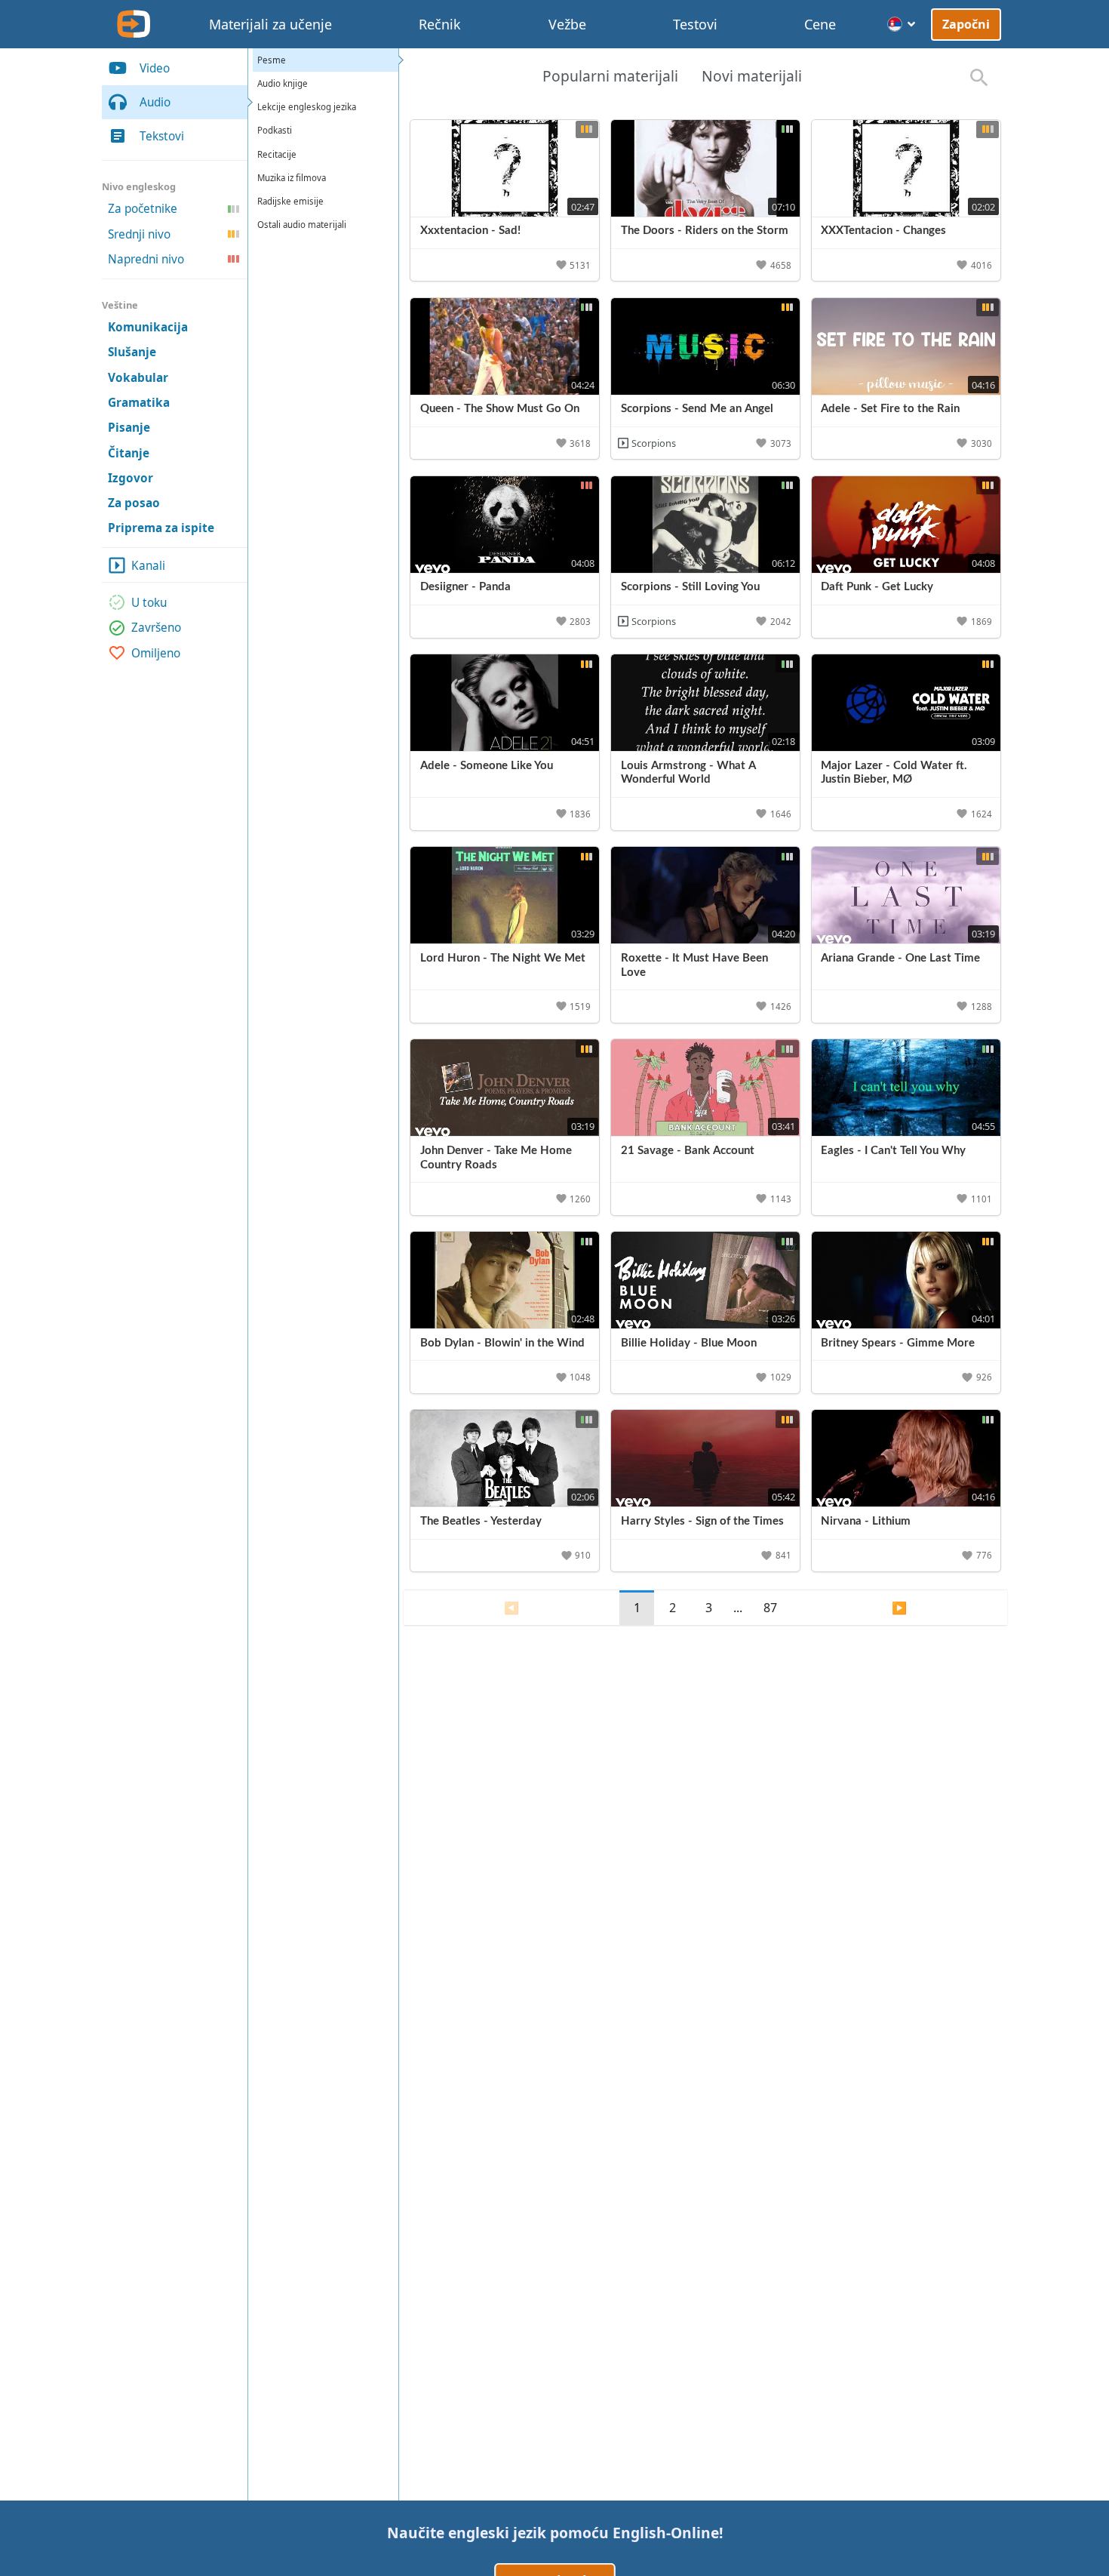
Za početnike (143, 209)
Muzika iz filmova (292, 178)
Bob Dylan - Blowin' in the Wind (502, 1343)
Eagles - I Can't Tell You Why (893, 1151)
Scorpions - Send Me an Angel (697, 409)
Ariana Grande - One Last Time (900, 958)
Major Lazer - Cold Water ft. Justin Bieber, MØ (894, 773)
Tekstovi (162, 136)
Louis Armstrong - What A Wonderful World (688, 773)
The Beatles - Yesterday (481, 1521)
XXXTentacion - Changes (883, 231)
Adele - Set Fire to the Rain (890, 409)
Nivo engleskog (139, 186)
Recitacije (277, 154)
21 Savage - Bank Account (688, 1151)
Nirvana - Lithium (866, 1521)
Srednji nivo (139, 234)
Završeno (156, 628)
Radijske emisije (290, 201)
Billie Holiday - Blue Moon (689, 1343)
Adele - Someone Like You (487, 766)
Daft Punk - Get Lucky (877, 587)
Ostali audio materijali (302, 225)
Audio (155, 102)
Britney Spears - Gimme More (898, 1343)
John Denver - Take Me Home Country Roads (496, 1158)
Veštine (120, 305)
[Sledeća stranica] (900, 1608)
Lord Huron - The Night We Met (503, 958)
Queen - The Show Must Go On (500, 409)
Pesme (272, 60)
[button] (574, 265)
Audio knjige (283, 83)
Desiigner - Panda (465, 587)
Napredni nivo (146, 259)
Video (155, 68)
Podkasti (275, 130)
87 (770, 1608)
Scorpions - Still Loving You (690, 587)
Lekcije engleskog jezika (307, 107)
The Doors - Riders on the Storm (705, 231)
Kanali (148, 566)
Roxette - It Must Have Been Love (694, 965)
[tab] (610, 78)
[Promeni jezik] (902, 24)
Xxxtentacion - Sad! (470, 231)
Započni (966, 24)
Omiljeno (156, 652)
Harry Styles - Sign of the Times (702, 1521)
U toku (149, 603)
